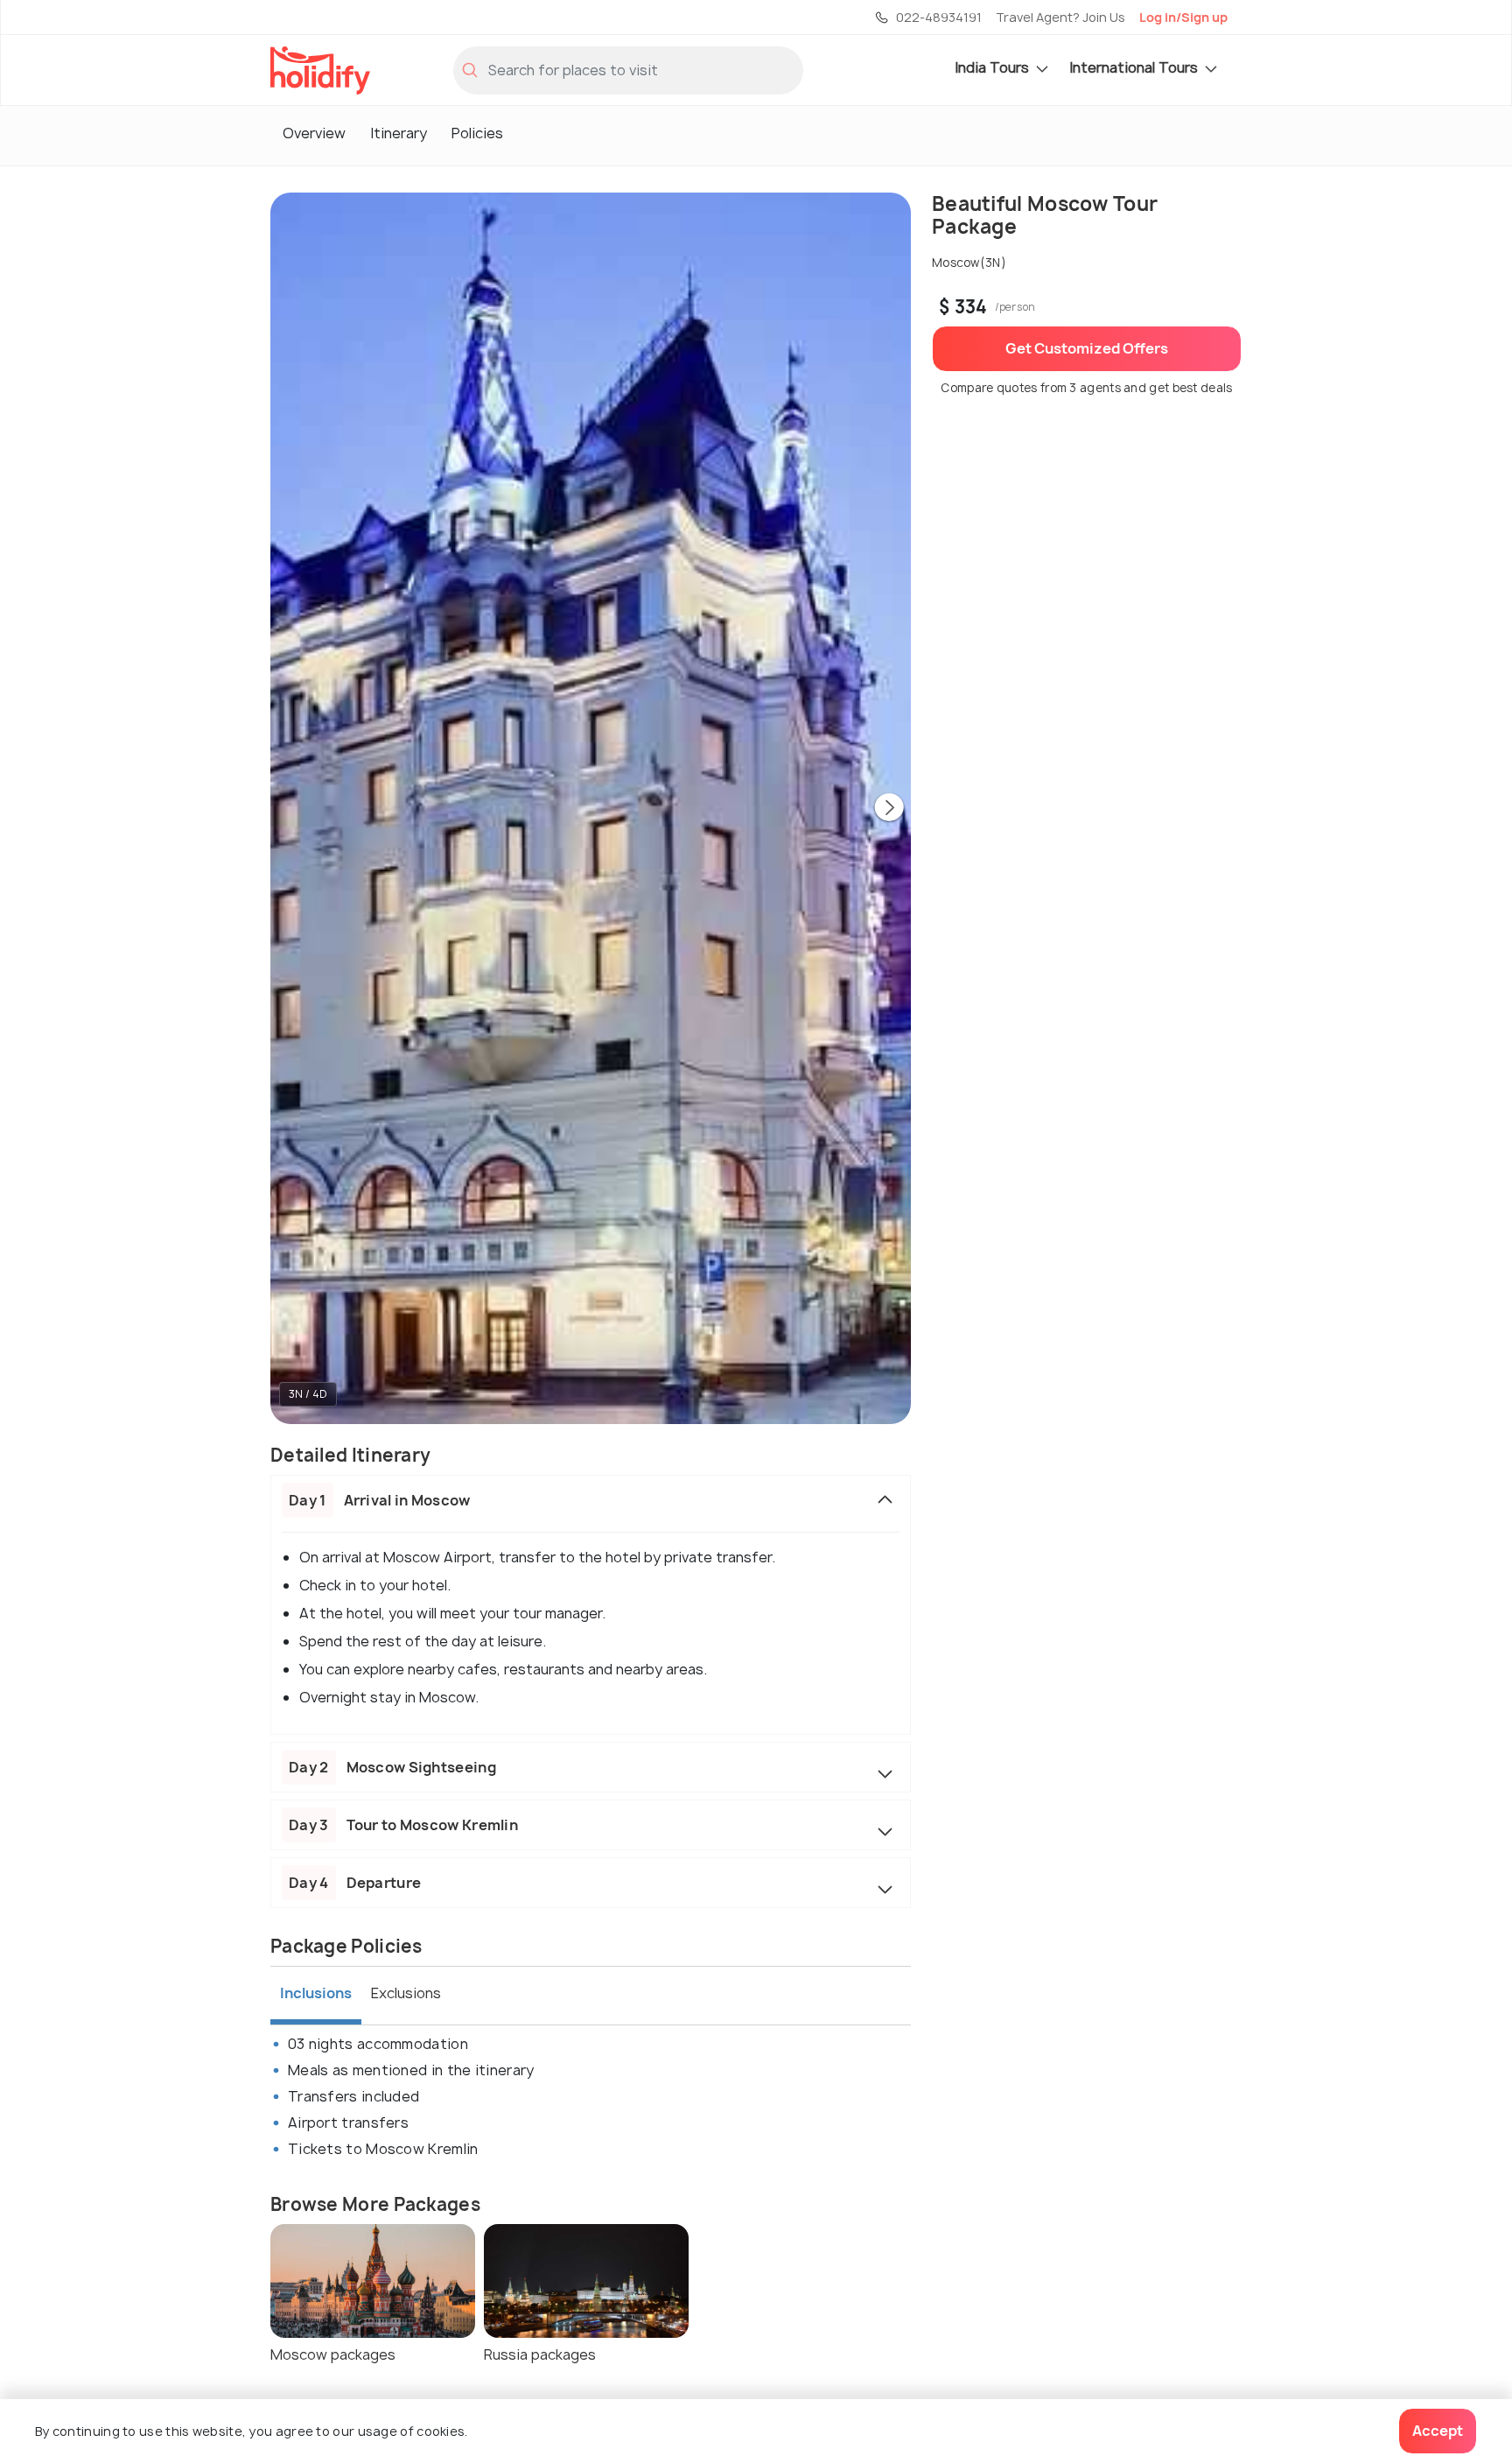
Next (889, 809)
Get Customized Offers (1087, 348)
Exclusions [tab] (406, 1993)
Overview (314, 133)
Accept (1438, 2431)
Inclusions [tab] (316, 1993)
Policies (477, 133)
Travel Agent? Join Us (1060, 17)
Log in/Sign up (1183, 17)
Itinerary (399, 133)
